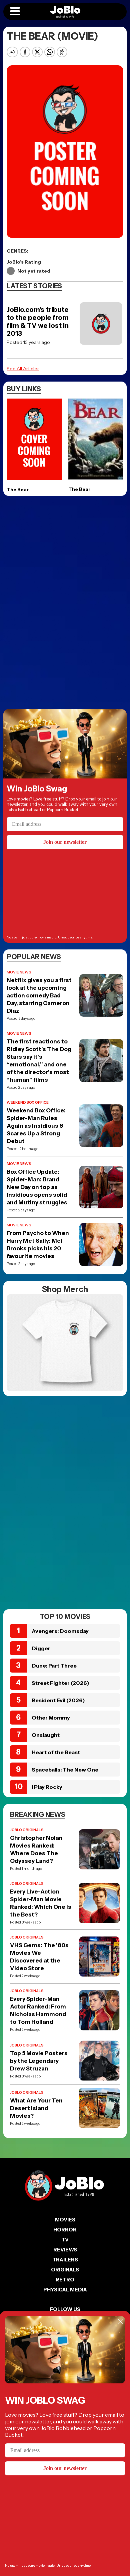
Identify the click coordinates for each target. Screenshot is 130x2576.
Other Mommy (51, 1718)
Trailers (65, 2260)
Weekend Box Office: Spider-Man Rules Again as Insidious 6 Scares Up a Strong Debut (36, 1126)
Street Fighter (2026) (60, 1683)
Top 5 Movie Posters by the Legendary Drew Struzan (39, 2061)
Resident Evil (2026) (58, 1700)
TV (65, 2240)
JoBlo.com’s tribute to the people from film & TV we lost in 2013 (38, 322)
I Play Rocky (47, 1787)
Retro (65, 2280)
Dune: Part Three (54, 1666)
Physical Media (65, 2290)
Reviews (65, 2250)
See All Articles (23, 369)
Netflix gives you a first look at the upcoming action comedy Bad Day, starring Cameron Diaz (39, 995)
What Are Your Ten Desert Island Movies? (36, 2108)
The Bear (18, 490)
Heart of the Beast (56, 1752)
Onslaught (46, 1735)
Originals (65, 2270)
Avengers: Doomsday (60, 1631)
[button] (15, 12)
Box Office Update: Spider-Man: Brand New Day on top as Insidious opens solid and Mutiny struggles (37, 1187)
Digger (41, 1648)
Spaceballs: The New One (65, 1770)
